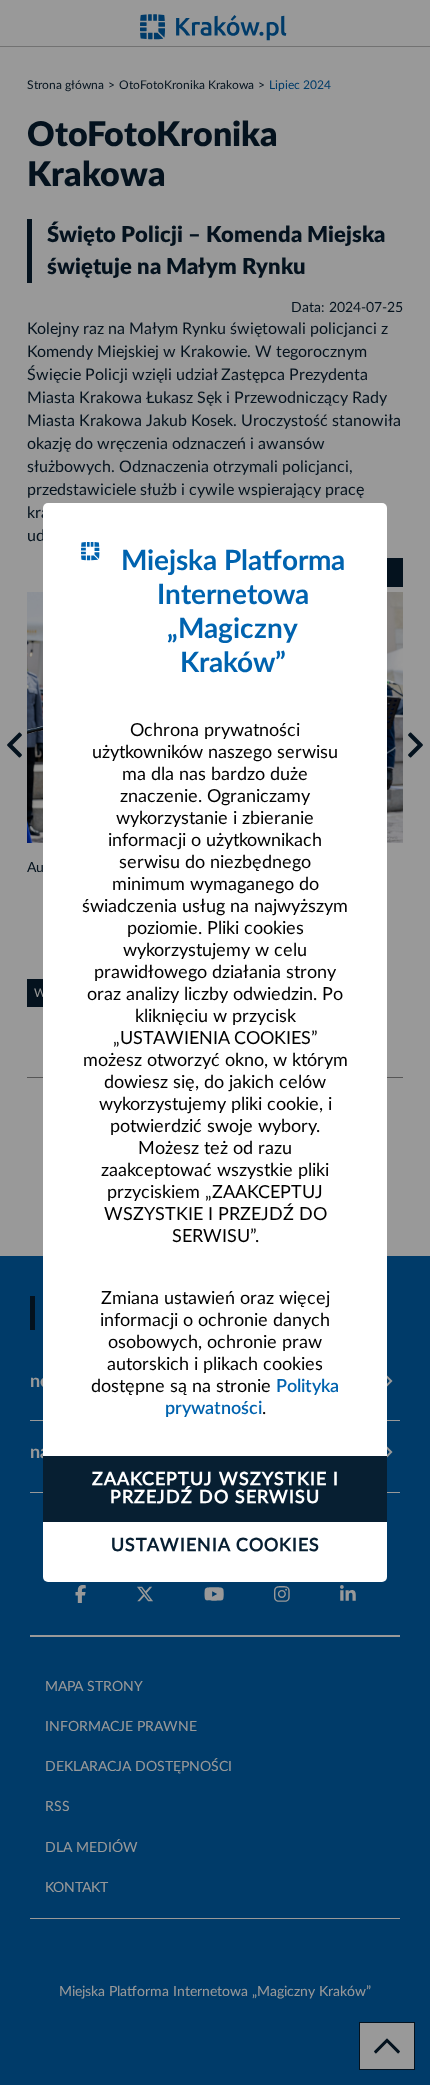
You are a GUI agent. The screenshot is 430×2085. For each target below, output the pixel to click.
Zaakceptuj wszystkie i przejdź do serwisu (215, 1489)
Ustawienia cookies (215, 1546)
